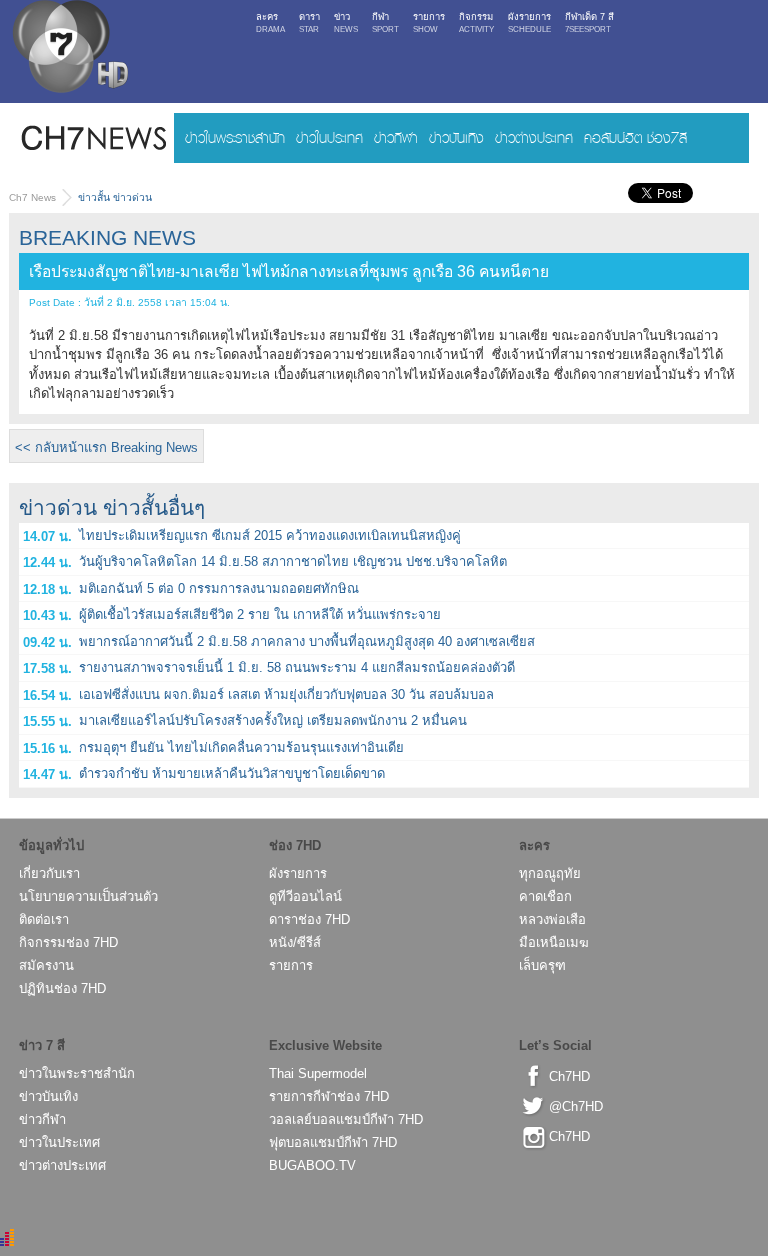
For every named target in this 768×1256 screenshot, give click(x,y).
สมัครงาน (46, 965)
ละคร (270, 22)
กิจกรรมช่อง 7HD (68, 942)
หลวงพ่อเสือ (552, 919)
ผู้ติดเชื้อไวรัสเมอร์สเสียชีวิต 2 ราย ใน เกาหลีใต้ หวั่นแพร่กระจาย (260, 614)
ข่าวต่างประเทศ (534, 137)
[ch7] (69, 50)
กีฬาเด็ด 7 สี (589, 22)
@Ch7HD (576, 1106)
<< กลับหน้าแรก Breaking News (106, 447)
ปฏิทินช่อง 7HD (62, 988)
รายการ (429, 22)
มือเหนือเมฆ (554, 942)
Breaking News (107, 237)
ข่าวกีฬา (396, 137)
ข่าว (346, 22)
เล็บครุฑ (542, 965)
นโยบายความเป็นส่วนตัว (88, 896)
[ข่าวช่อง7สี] (91, 138)
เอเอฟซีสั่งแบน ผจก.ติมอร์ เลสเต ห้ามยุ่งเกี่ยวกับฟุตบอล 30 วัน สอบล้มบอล (286, 694)
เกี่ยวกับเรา (49, 873)
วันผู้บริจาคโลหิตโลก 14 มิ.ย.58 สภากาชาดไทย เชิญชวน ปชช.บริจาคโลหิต (293, 561)
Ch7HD (569, 1076)
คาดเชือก (545, 896)
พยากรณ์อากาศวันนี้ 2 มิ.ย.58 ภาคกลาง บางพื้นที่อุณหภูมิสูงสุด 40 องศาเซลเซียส (307, 641)
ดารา (309, 22)
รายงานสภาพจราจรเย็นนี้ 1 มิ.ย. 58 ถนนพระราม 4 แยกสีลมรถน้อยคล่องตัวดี (297, 667)
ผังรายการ (529, 22)
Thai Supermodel (318, 1073)
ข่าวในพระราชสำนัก (235, 137)
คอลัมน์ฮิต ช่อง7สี (635, 137)
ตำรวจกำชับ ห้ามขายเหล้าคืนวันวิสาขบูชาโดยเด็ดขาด (232, 773)
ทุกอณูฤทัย (550, 873)
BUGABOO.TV (312, 1165)
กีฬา (385, 22)
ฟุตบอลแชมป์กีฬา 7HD (333, 1142)
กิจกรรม (476, 22)
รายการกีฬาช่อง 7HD (329, 1096)
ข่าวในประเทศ (329, 137)
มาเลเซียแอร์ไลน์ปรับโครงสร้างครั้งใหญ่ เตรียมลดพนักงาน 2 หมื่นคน (273, 720)
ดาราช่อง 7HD (309, 919)
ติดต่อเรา (44, 919)
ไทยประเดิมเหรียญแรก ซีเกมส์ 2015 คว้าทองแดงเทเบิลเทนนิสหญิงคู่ (270, 535)
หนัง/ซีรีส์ (295, 942)
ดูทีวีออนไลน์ (305, 896)
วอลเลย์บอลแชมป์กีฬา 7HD (346, 1119)
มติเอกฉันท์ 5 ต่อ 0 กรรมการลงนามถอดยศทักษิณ (219, 588)
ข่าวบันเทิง (456, 137)
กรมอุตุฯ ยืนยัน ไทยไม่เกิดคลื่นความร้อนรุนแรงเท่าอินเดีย (241, 747)
